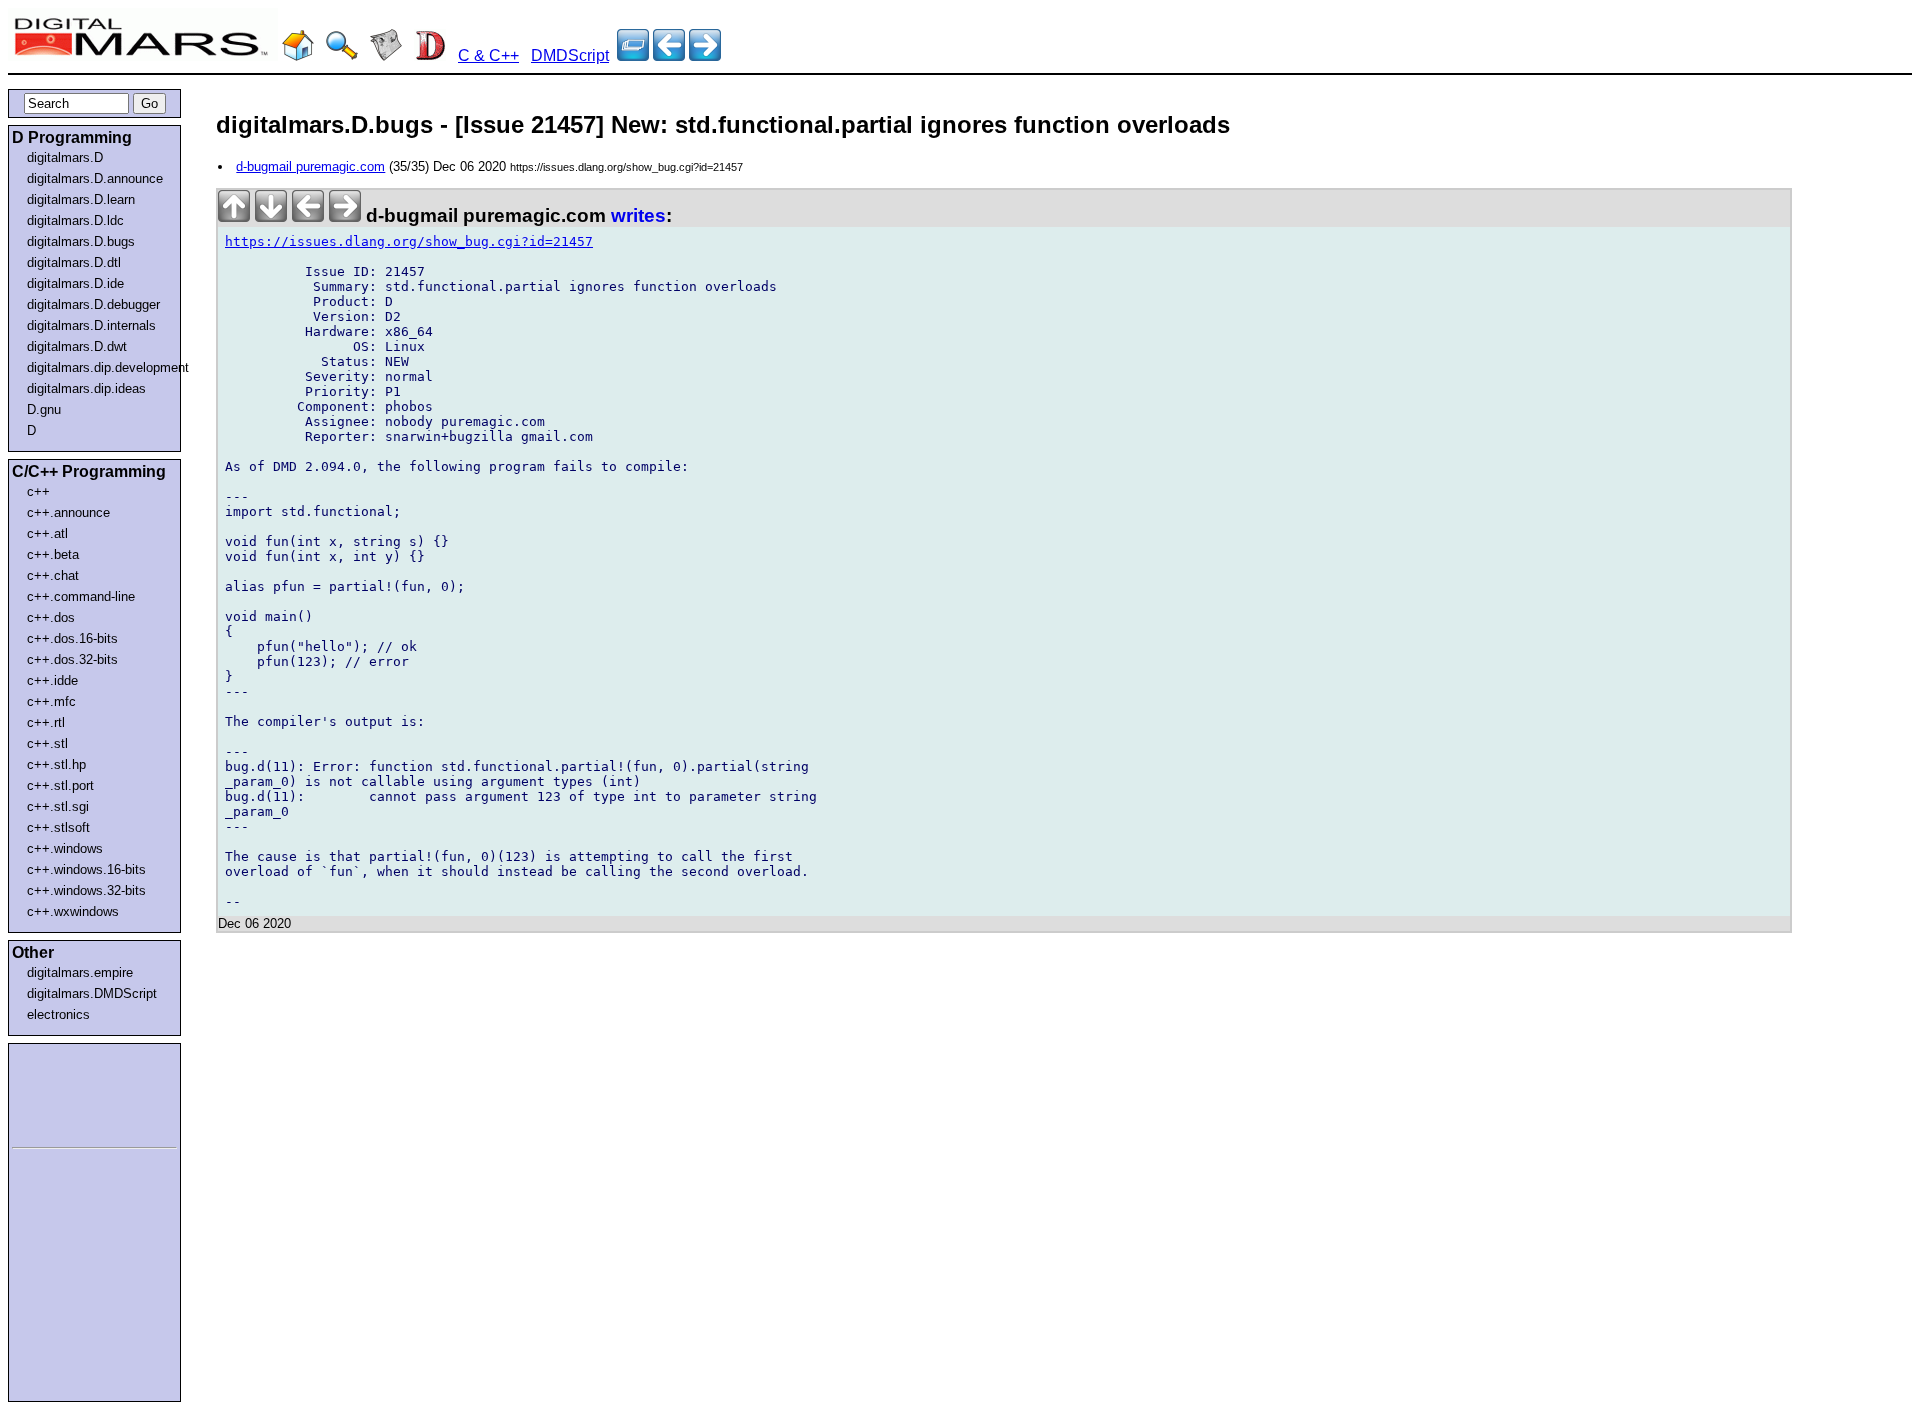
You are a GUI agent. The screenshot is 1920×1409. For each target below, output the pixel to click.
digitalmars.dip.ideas (86, 388)
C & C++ (488, 55)
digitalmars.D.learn (81, 199)
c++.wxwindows (73, 911)
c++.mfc (51, 701)
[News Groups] (386, 55)
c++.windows (65, 848)
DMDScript (570, 55)
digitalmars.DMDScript (92, 993)
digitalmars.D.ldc (75, 220)
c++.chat (53, 575)
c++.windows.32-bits (86, 890)
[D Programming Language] (430, 55)
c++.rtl (46, 722)
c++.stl (47, 743)
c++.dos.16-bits (72, 638)
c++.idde (52, 680)
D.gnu (44, 409)
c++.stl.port (60, 785)
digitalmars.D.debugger (93, 304)
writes (638, 215)
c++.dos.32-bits (72, 659)
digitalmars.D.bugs (81, 241)
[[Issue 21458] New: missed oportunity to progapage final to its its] (669, 55)
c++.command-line (81, 596)
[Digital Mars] (298, 55)
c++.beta (53, 554)
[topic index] (633, 55)
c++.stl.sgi (58, 806)
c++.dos (51, 617)
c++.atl (47, 533)
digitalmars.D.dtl (74, 262)
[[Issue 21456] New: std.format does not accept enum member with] (705, 55)
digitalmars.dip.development (98, 367)
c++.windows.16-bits (86, 869)
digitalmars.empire (80, 972)
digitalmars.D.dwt (77, 346)
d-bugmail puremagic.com (310, 166)
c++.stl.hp (56, 764)
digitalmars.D (65, 157)
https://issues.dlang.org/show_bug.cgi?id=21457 (409, 241)
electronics (58, 1014)
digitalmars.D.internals (91, 325)
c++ (38, 491)
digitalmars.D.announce (95, 178)
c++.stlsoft (58, 827)
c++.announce (68, 512)
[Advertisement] (72, 1092)
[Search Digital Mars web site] (342, 55)
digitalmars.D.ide (75, 283)
